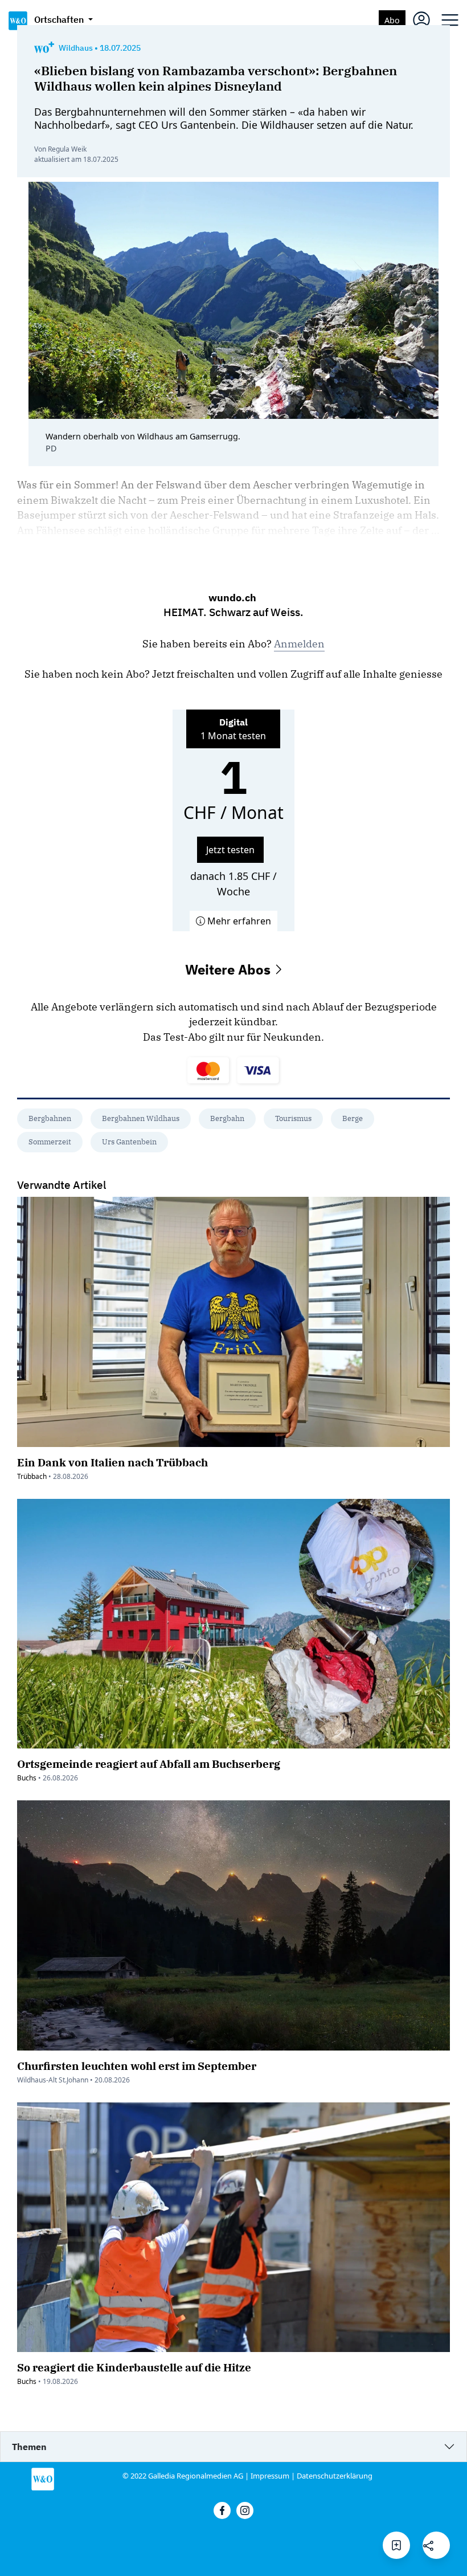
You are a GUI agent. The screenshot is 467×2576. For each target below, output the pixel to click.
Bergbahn (227, 1118)
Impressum (270, 2476)
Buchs (27, 1778)
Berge (353, 1118)
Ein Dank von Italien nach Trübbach (112, 1462)
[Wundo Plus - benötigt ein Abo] (44, 48)
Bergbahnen (50, 1118)
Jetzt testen (230, 850)
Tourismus (293, 1118)
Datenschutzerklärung (335, 2476)
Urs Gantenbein (129, 1142)
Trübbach (32, 1476)
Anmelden (299, 644)
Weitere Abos (230, 969)
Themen (29, 2447)
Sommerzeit (50, 1142)
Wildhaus (76, 48)
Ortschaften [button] (60, 19)
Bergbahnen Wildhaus (141, 1118)
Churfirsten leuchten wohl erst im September (137, 2066)
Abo (392, 20)
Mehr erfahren (238, 921)
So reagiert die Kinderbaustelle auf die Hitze (134, 2367)
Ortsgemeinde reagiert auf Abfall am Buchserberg (149, 1764)
